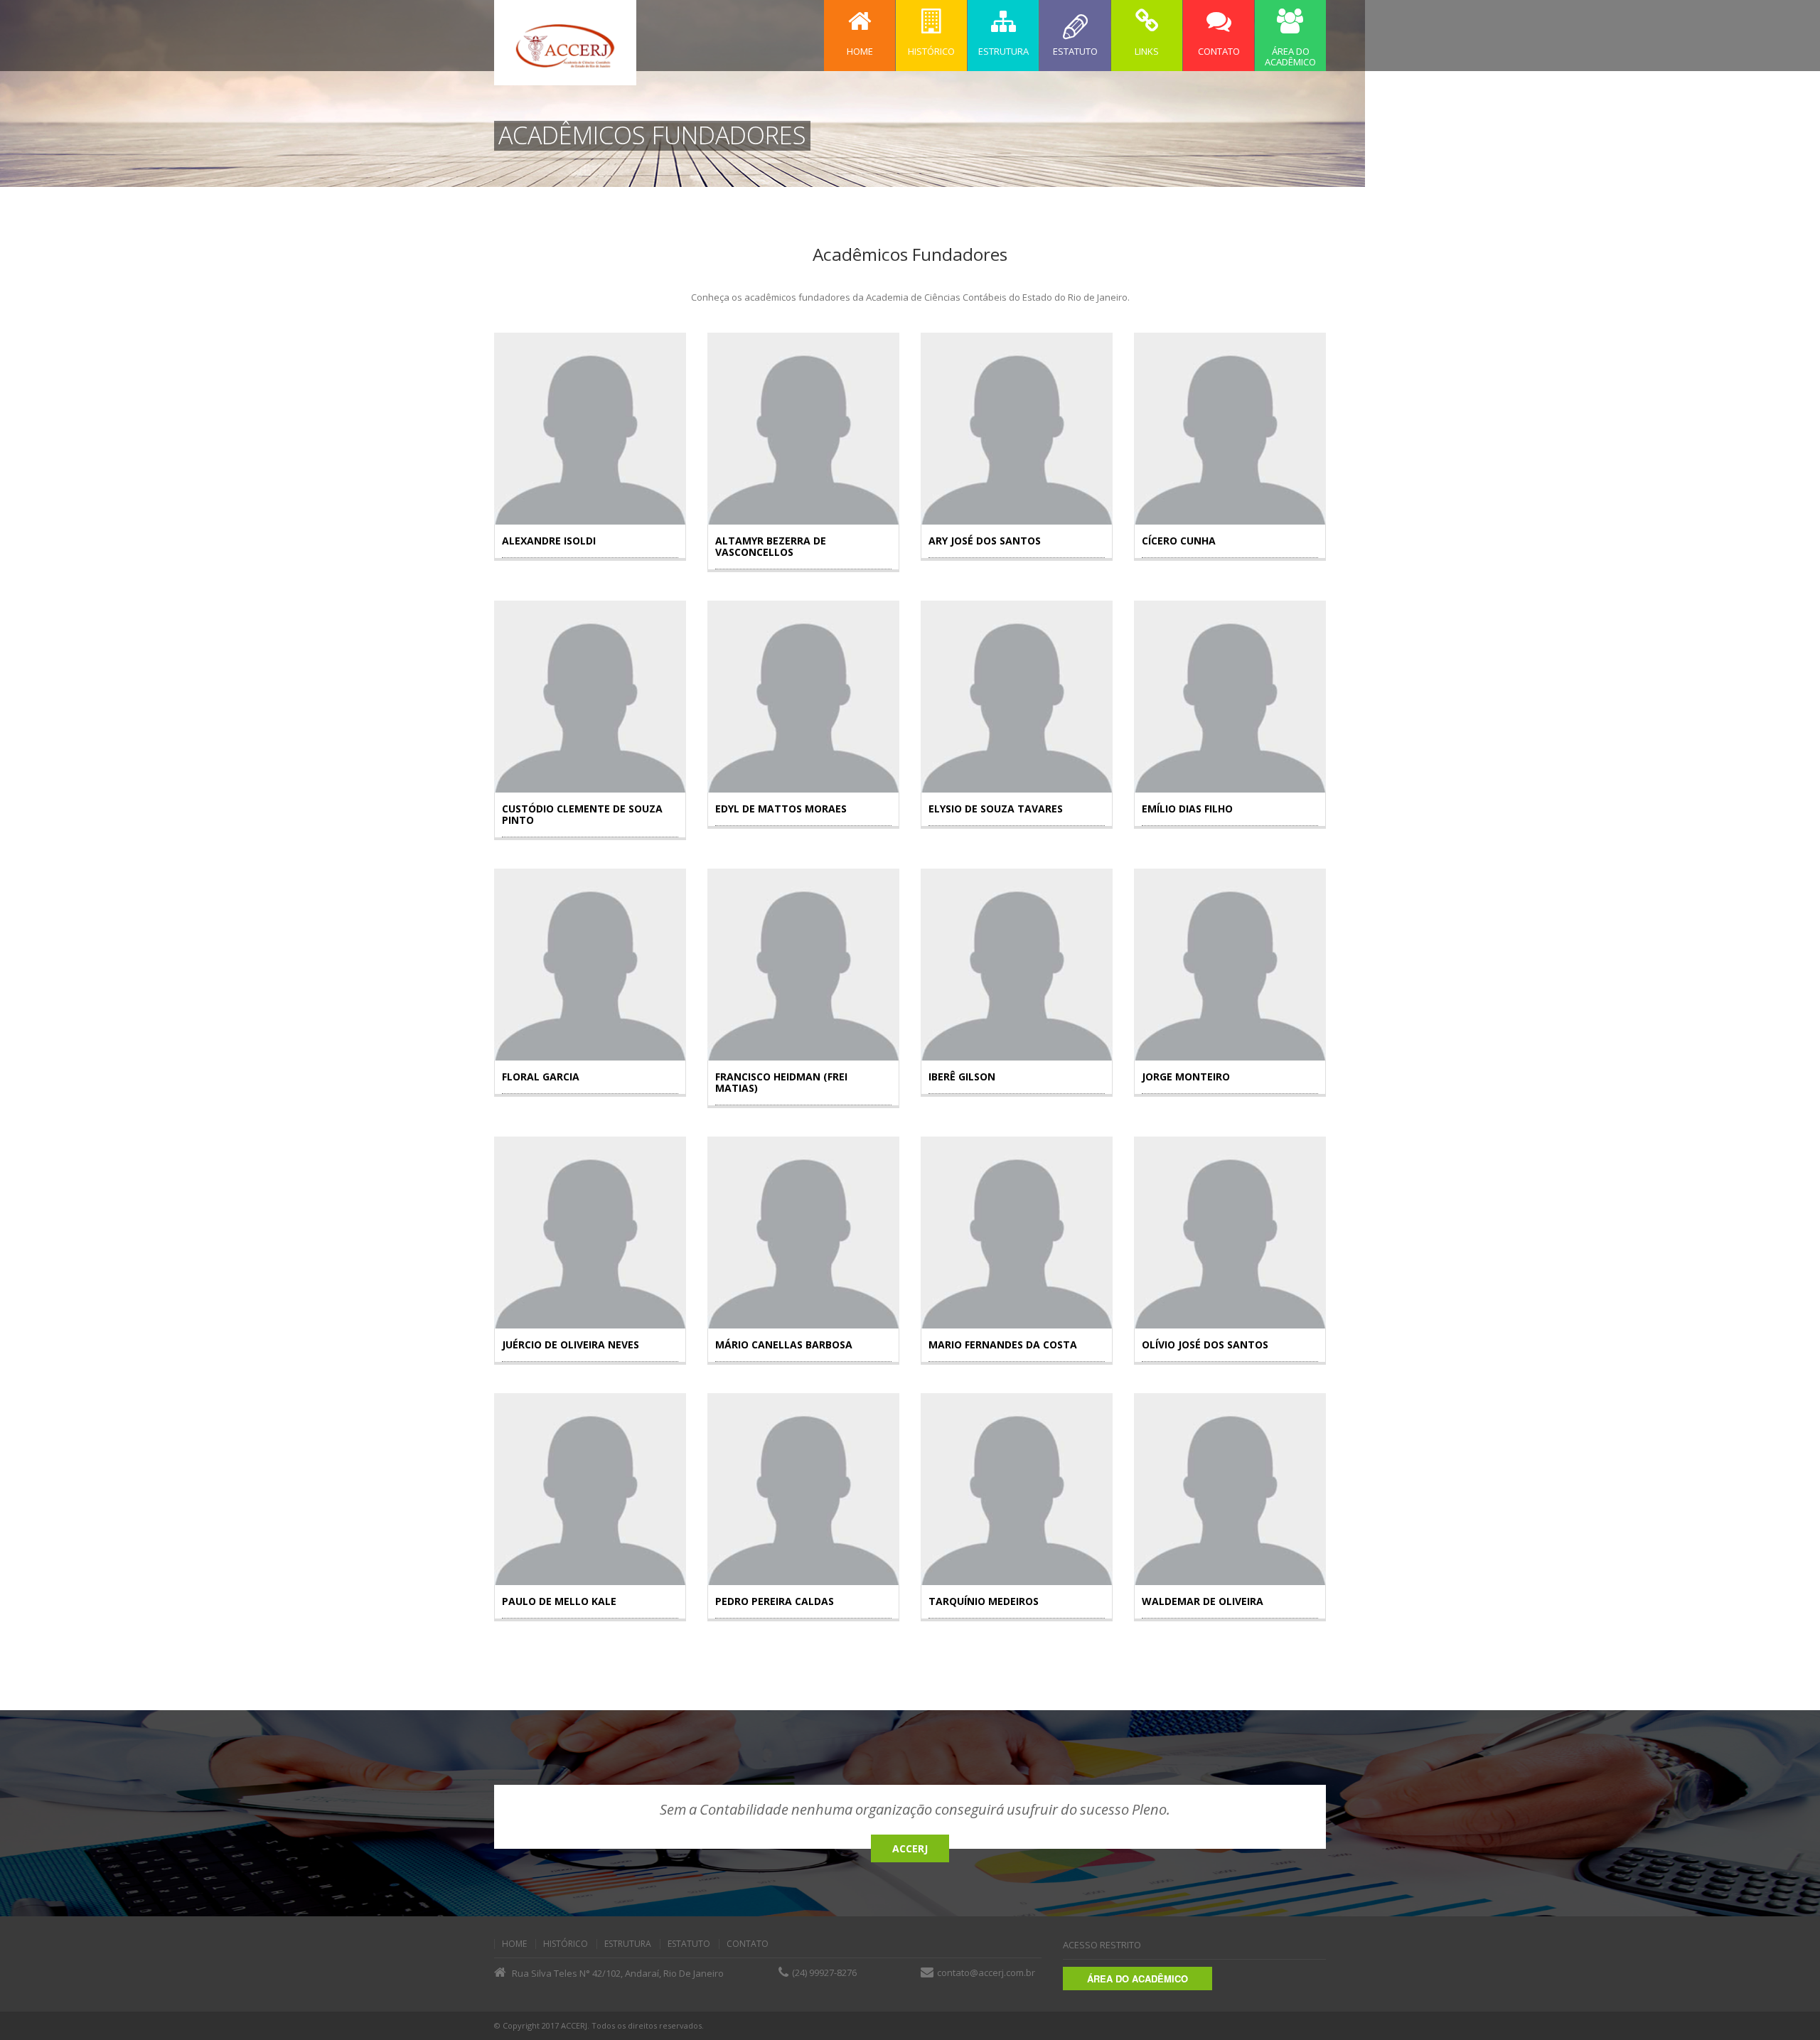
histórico (566, 1944)
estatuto (689, 1944)
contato (748, 1944)
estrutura (628, 1944)
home (514, 1944)
